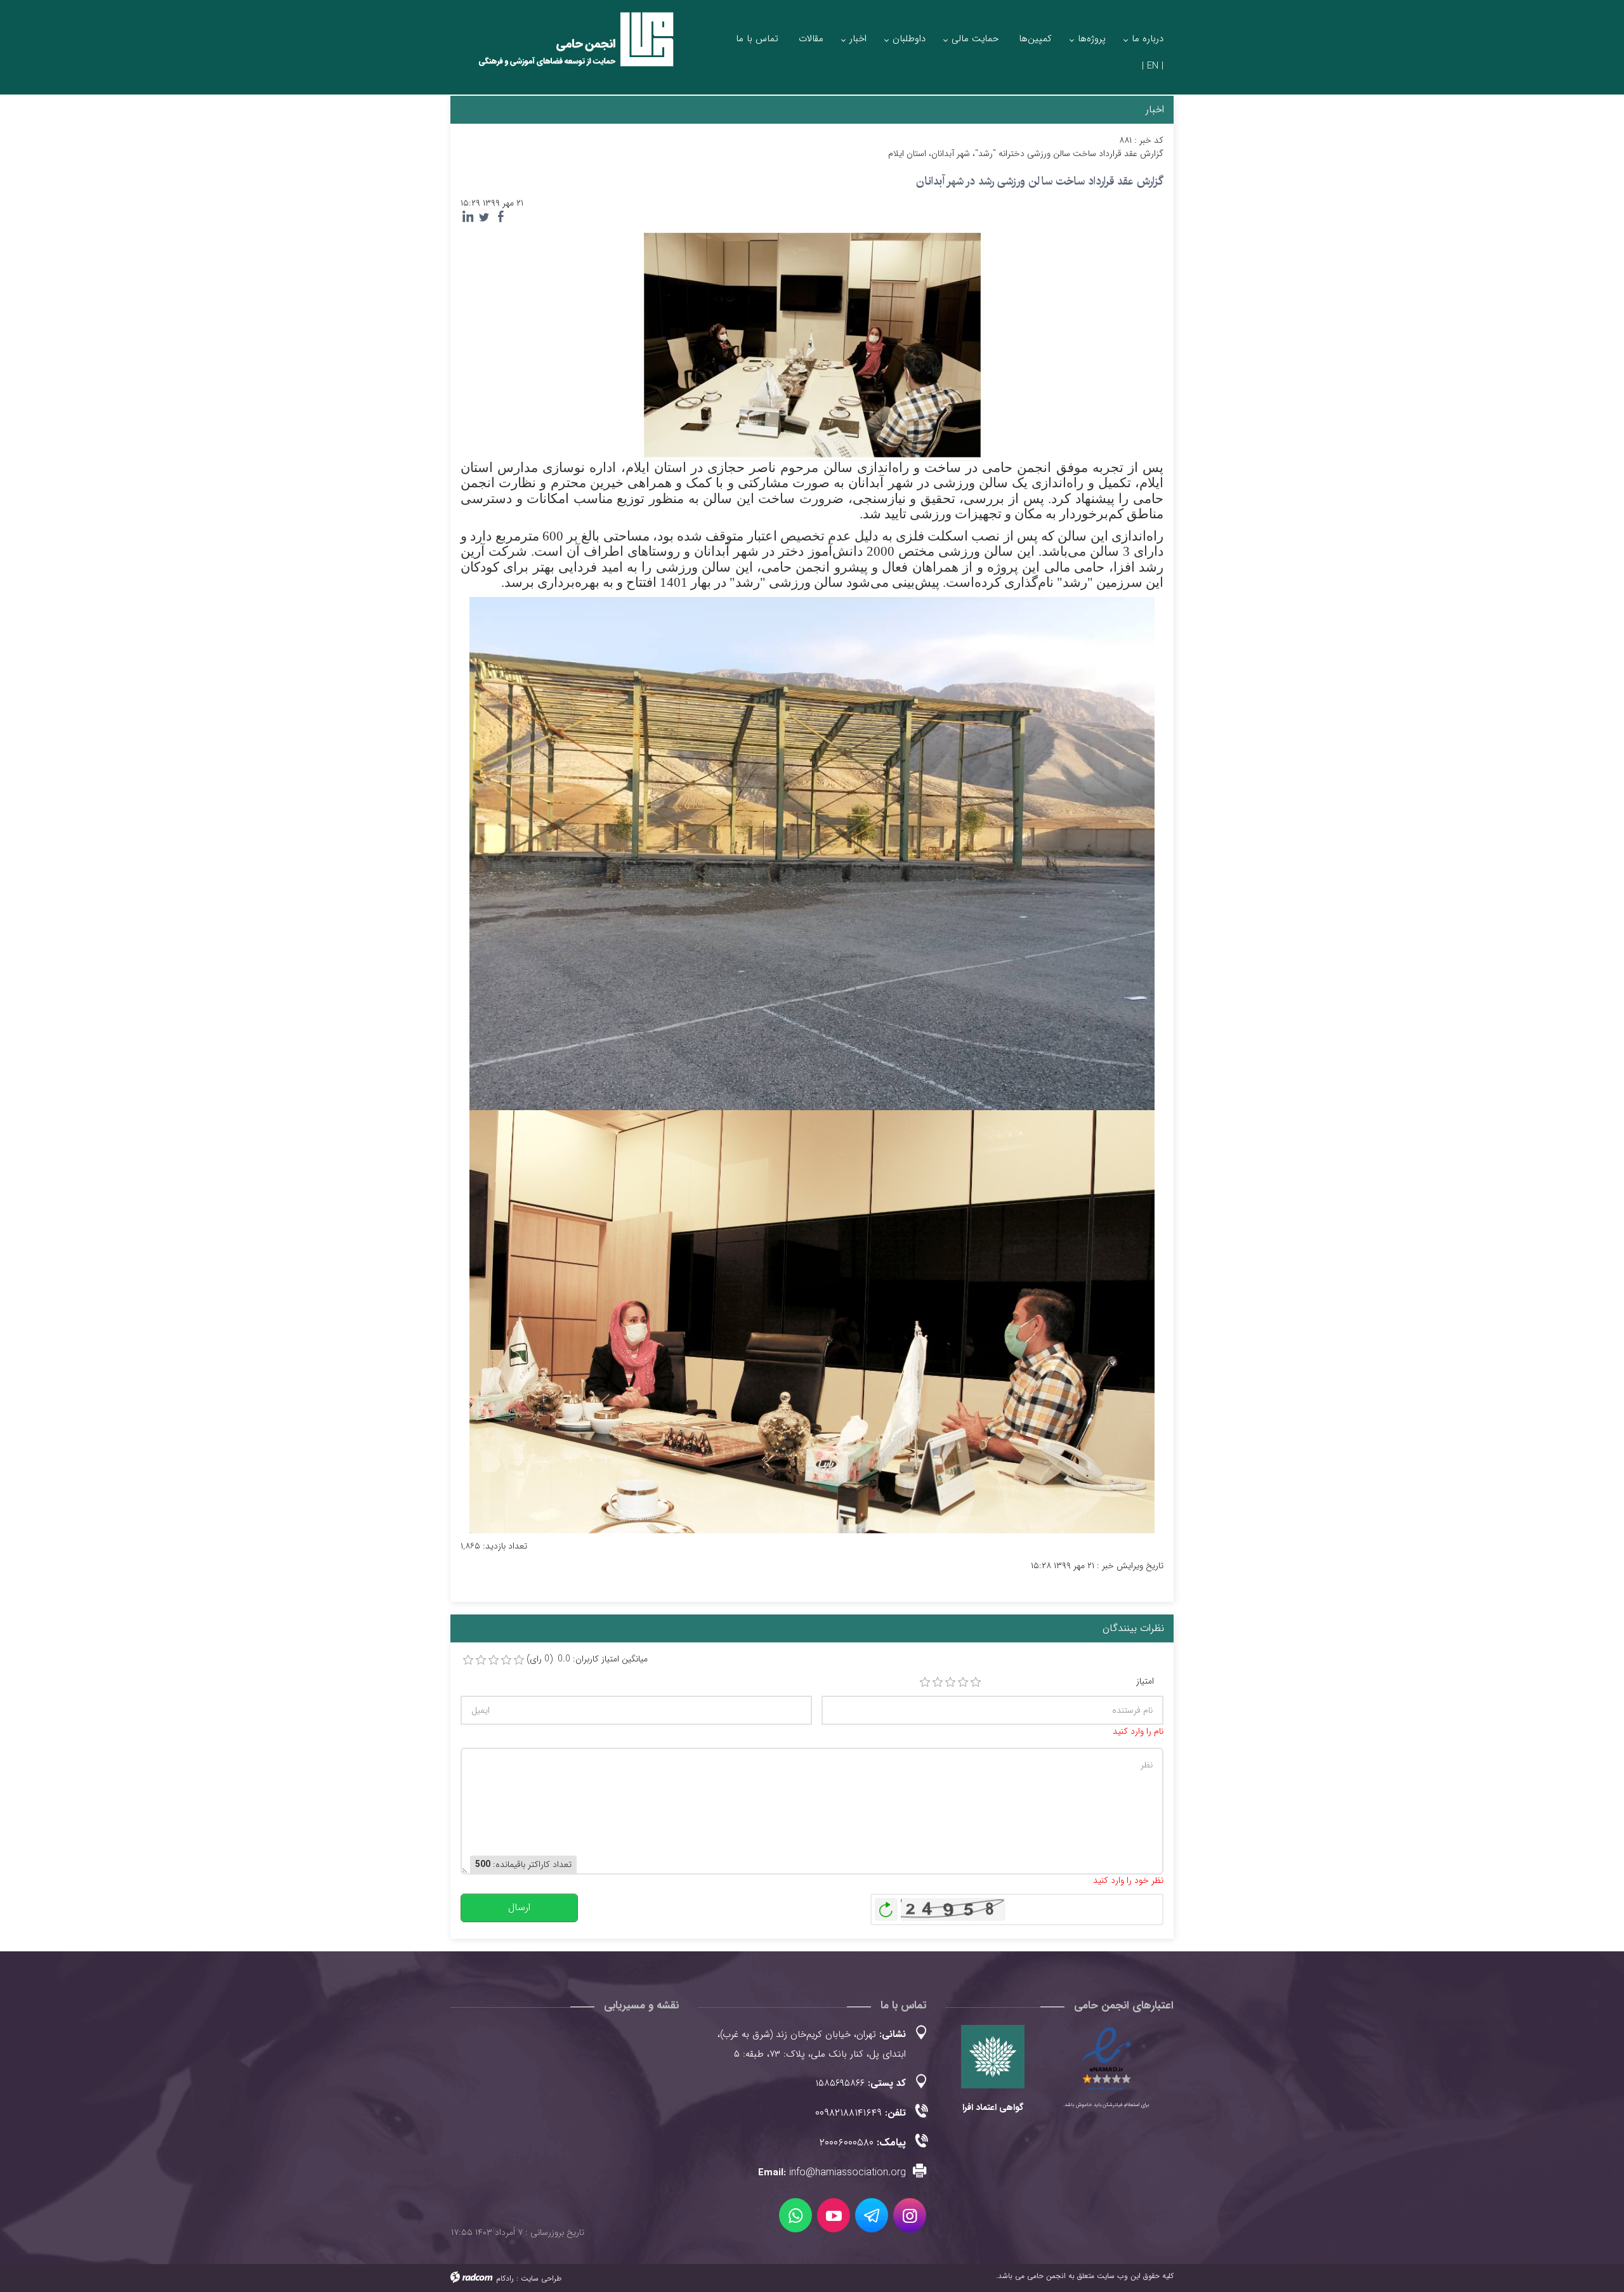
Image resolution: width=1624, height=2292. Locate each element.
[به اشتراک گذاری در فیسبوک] (501, 217)
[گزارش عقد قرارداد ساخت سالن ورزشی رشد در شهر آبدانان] (812, 344)
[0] (468, 1660)
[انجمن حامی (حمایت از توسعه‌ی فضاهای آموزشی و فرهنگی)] (565, 50)
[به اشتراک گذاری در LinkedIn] (468, 217)
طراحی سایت (541, 2278)
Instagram (910, 2215)
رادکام (505, 2278)
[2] (938, 1682)
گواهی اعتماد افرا (993, 2107)
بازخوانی (886, 1906)
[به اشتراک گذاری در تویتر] (484, 217)
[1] (925, 1682)
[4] (963, 1682)
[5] (976, 1682)
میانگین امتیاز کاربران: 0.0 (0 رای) (587, 1659)
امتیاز (1145, 1681)
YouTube (834, 2215)
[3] (950, 1682)
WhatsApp (796, 2215)
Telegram (872, 2215)
